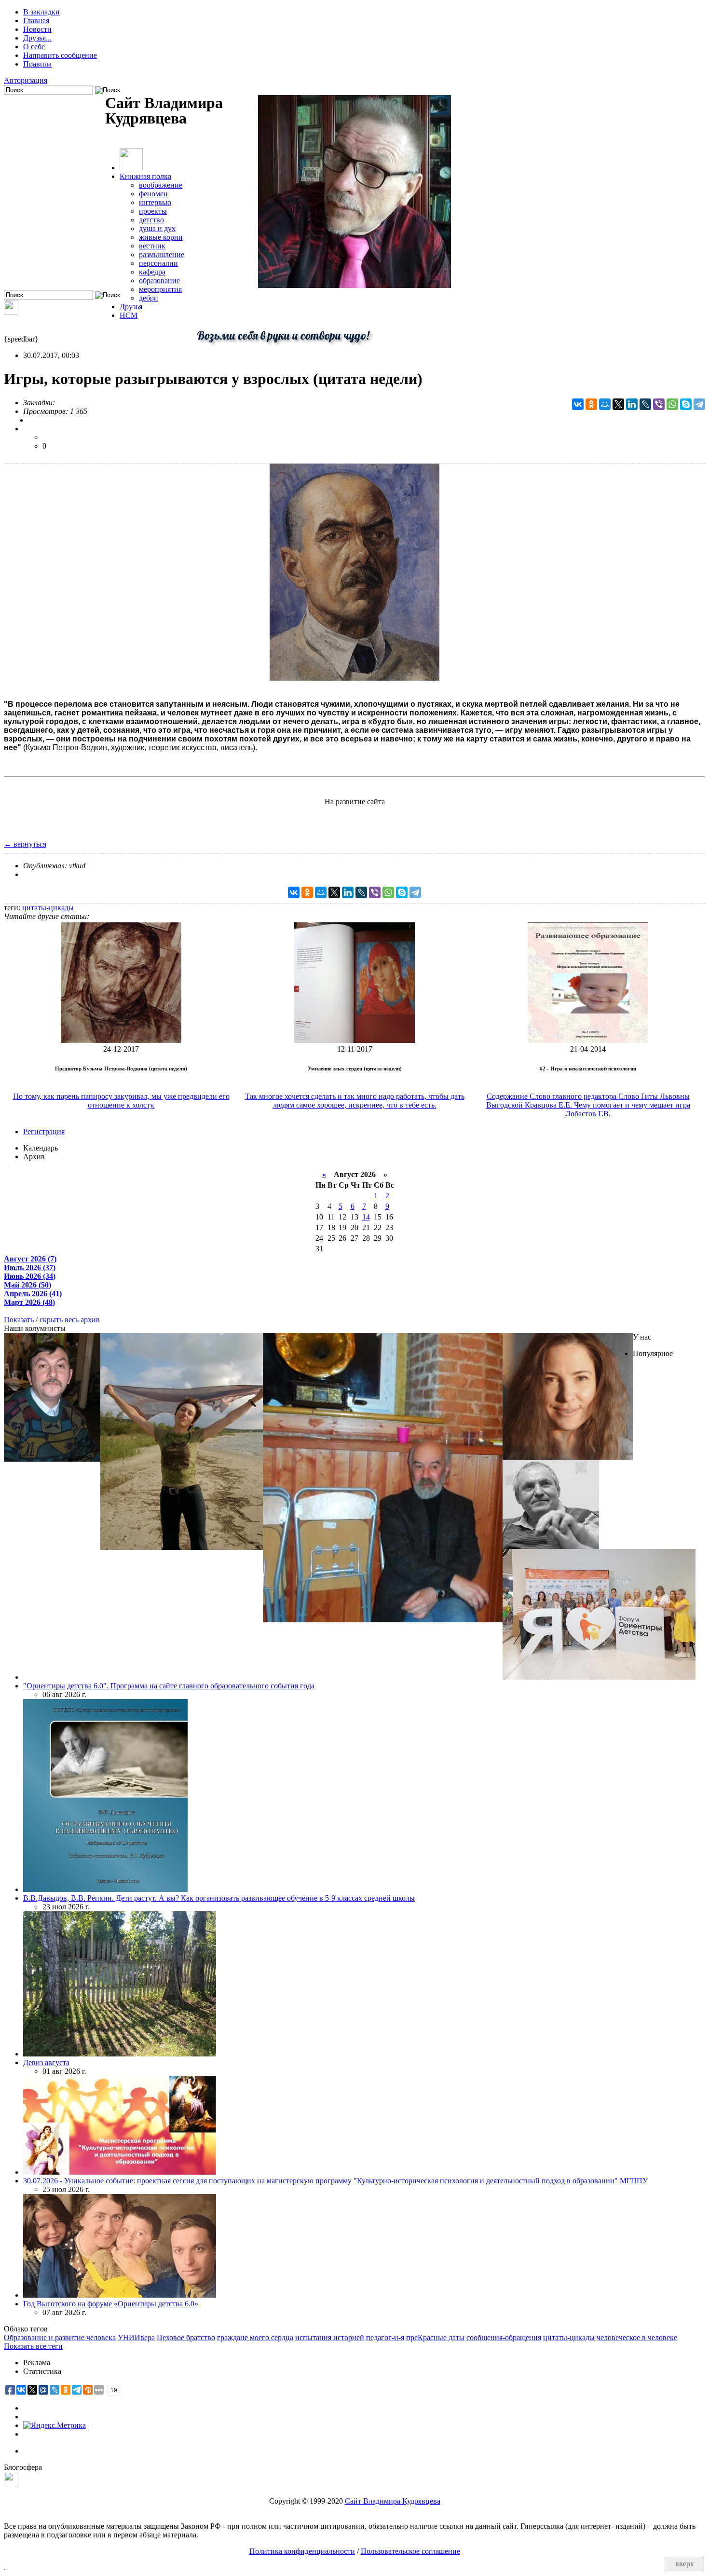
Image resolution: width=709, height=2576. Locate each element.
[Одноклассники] (591, 404)
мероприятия (160, 289)
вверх (685, 2564)
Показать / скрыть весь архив (52, 1320)
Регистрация (44, 1131)
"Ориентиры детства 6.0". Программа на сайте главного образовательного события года (169, 1686)
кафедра (152, 272)
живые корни (161, 237)
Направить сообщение (60, 55)
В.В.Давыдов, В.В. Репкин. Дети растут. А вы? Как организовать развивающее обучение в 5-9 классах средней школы (219, 1898)
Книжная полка (145, 176)
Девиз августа (46, 2062)
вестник (152, 246)
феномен (153, 194)
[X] (618, 404)
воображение (161, 185)
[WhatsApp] (672, 404)
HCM (129, 315)
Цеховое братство (186, 2337)
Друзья (131, 307)
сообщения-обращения (504, 2337)
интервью (155, 202)
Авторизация (26, 80)
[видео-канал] (11, 312)
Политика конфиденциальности (302, 2551)
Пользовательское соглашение (410, 2551)
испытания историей (330, 2337)
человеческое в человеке (637, 2337)
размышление (162, 254)
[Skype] (686, 404)
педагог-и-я (385, 2337)
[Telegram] (699, 404)
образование (159, 281)
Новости (37, 29)
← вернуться (25, 844)
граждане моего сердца (255, 2337)
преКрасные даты (435, 2337)
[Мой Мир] (605, 404)
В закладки (41, 12)
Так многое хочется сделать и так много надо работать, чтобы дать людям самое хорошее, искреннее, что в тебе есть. (355, 1101)
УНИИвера (136, 2337)
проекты (153, 211)
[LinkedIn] (632, 404)
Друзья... (37, 38)
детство (151, 220)
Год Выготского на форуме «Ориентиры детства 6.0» (111, 2304)
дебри (149, 298)
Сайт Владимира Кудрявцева (393, 2501)
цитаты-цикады (48, 908)
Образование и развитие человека (60, 2337)
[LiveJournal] (645, 404)
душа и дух (157, 228)
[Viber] (659, 404)
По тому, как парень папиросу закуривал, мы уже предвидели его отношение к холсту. (121, 1101)
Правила (37, 64)
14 (366, 1217)
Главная (36, 21)
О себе (34, 47)
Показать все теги (33, 2346)
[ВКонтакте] (578, 404)
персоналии (158, 263)
